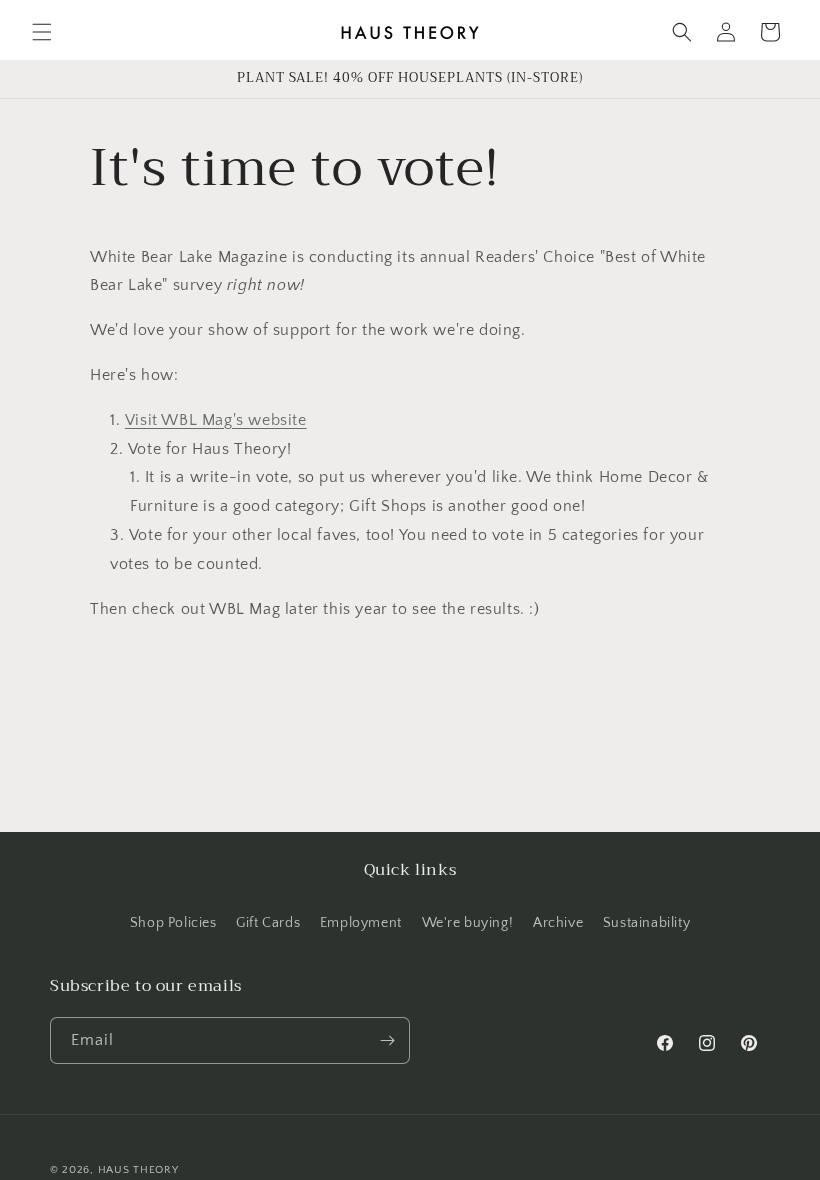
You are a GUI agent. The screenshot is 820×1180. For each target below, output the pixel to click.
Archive (558, 923)
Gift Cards (268, 923)
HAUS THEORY (138, 1170)
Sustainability (646, 923)
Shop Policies (173, 923)
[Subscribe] (387, 1040)
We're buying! (468, 923)
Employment (361, 923)
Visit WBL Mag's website (216, 420)
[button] (42, 32)
